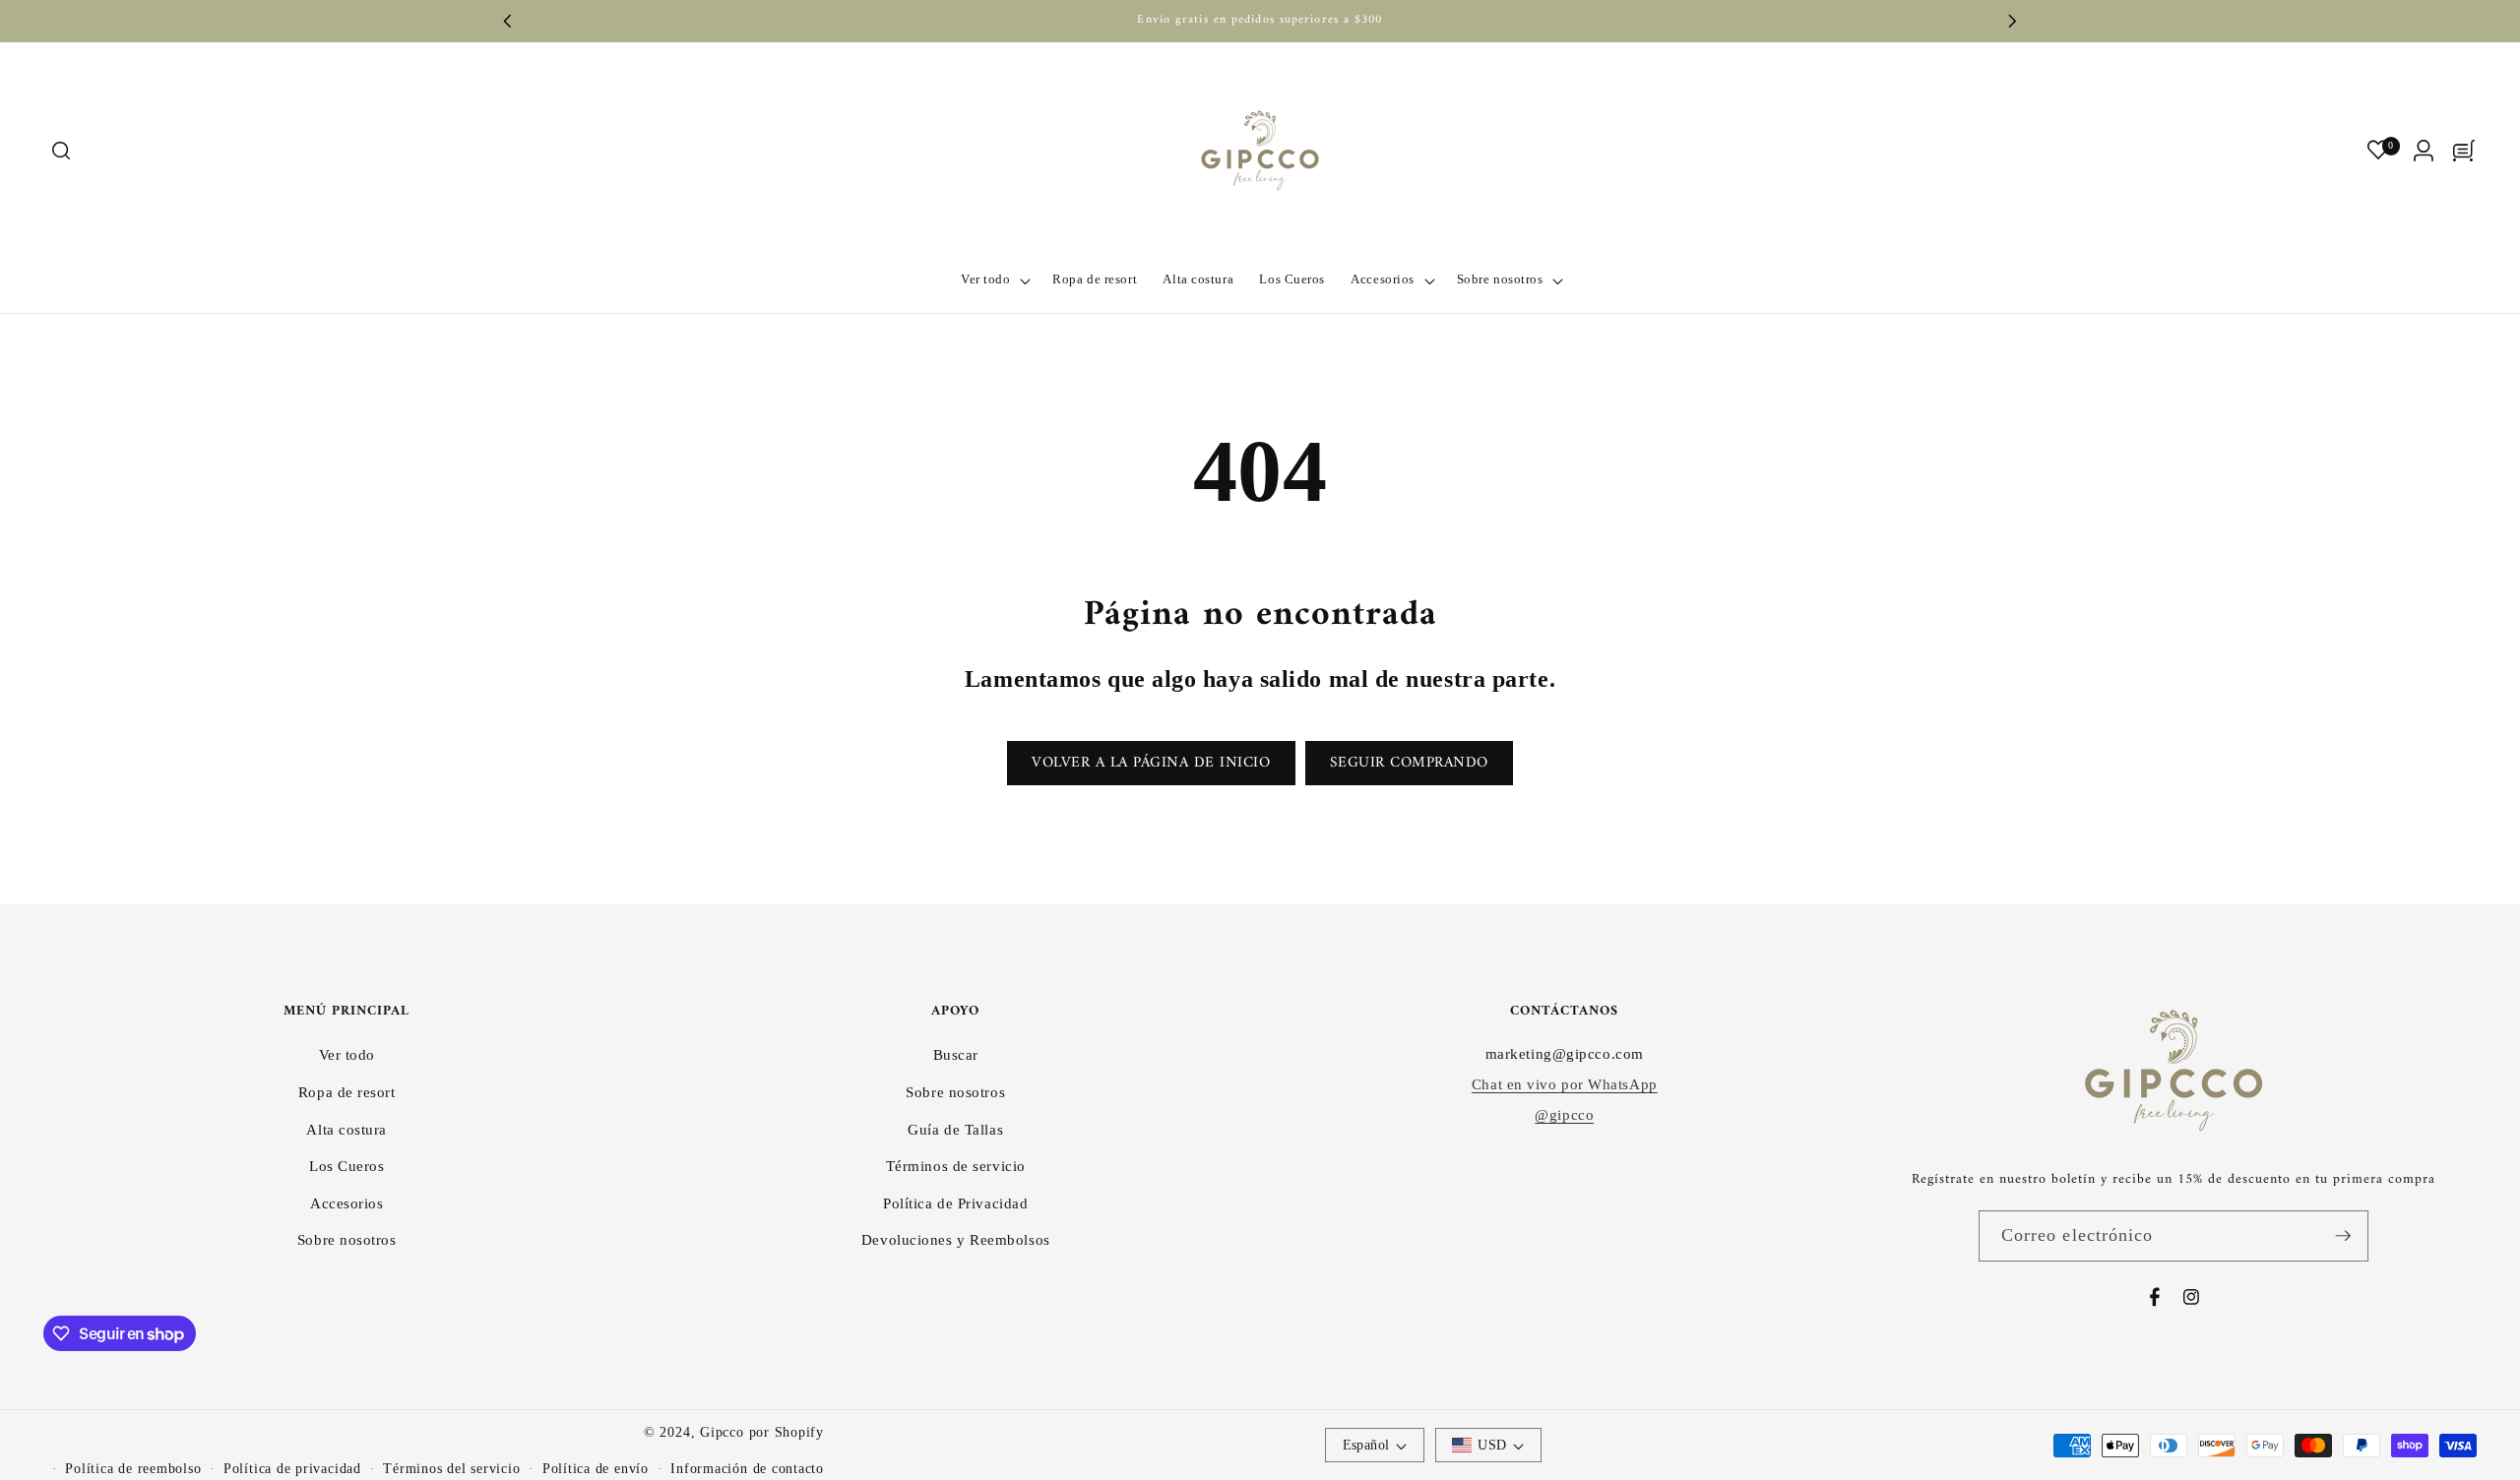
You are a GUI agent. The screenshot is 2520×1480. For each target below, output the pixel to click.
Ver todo (347, 1054)
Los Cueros (347, 1166)
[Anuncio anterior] (508, 21)
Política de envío (596, 1468)
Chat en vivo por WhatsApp (1565, 1084)
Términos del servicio (451, 1468)
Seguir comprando (1409, 763)
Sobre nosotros (347, 1239)
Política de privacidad (292, 1468)
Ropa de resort (347, 1092)
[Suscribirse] (2343, 1236)
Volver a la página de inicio (1151, 763)
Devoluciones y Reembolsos (956, 1239)
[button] (61, 151)
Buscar (956, 1054)
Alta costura (346, 1129)
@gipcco (1564, 1114)
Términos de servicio (956, 1166)
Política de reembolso (133, 1468)
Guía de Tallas (955, 1129)
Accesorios (347, 1203)
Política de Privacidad (955, 1203)
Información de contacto (747, 1468)
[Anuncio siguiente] (2013, 21)
